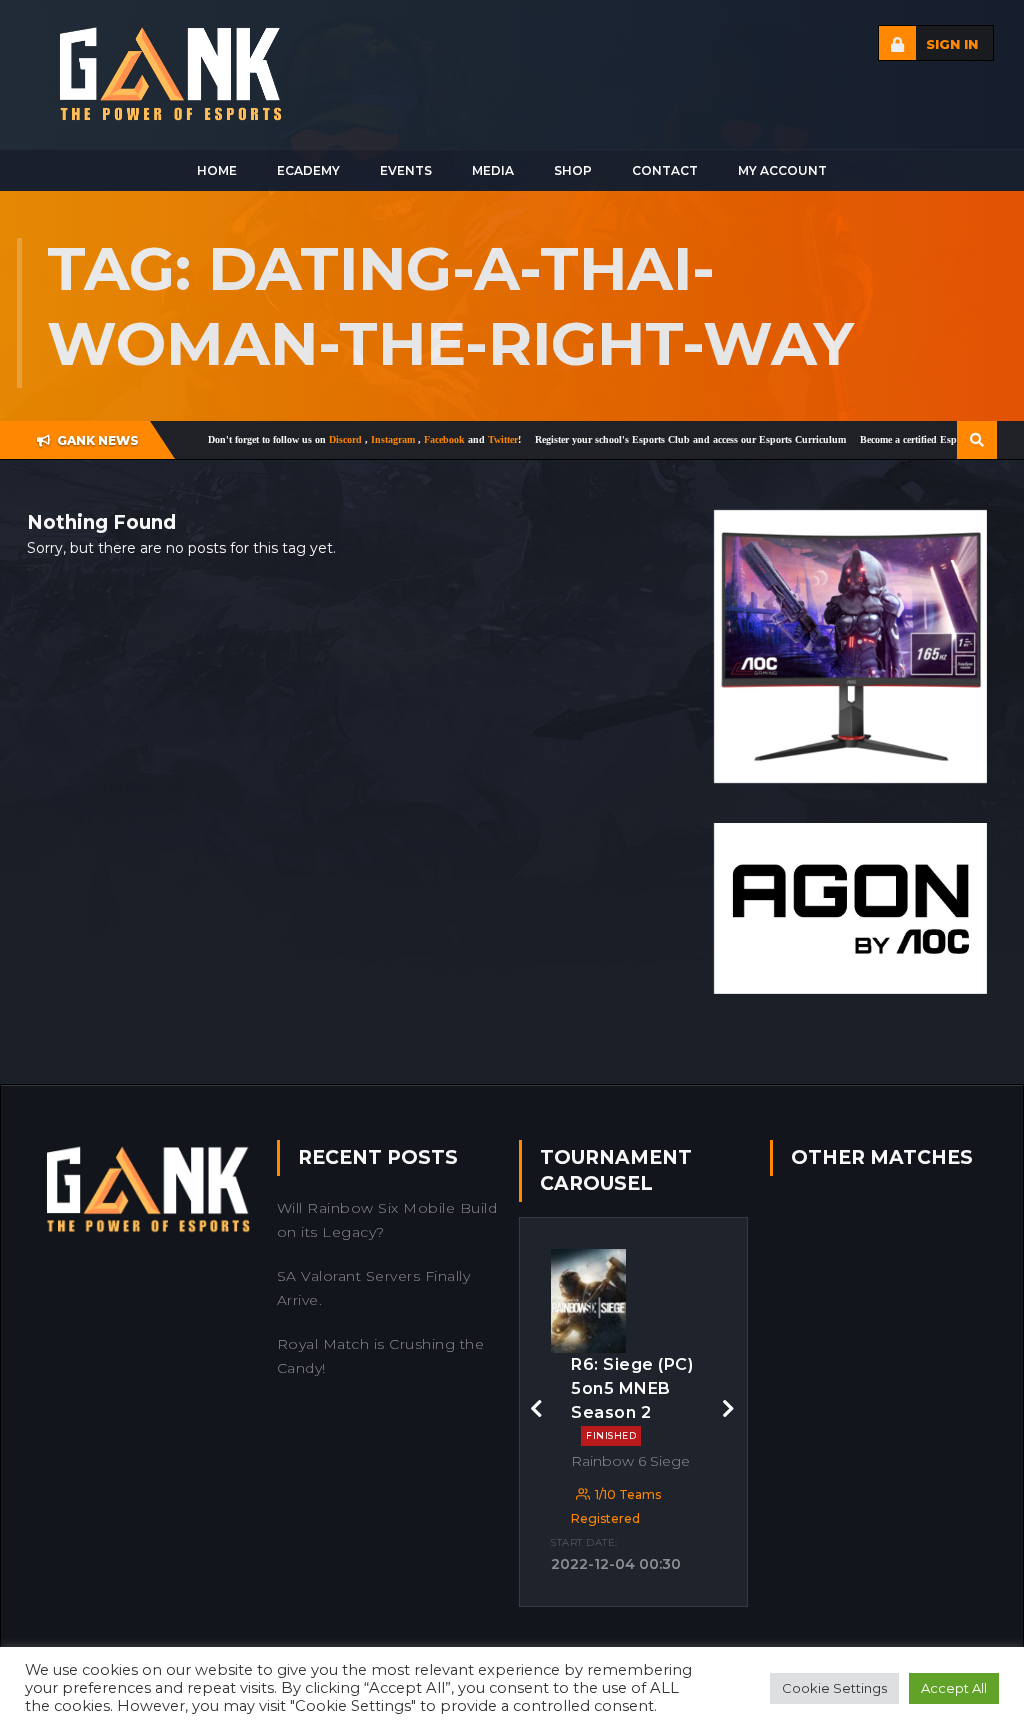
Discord (303, 439)
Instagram (350, 439)
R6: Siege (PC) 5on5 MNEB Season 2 (632, 1398)
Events (406, 170)
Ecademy (308, 170)
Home (217, 170)
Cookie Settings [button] (834, 1688)
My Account (782, 170)
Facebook (402, 439)
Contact (665, 170)
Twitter (459, 439)
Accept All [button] (954, 1688)
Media (493, 170)
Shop (573, 170)
